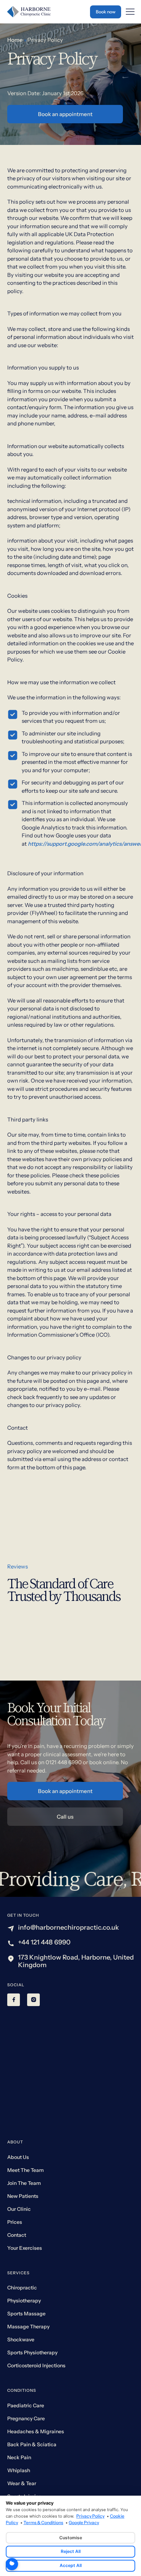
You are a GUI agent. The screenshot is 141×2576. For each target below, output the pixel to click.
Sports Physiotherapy (32, 2353)
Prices (15, 2222)
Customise (71, 2538)
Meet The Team (25, 2170)
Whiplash (19, 2470)
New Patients (23, 2196)
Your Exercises (25, 2248)
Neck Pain (19, 2457)
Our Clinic (19, 2209)
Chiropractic (22, 2288)
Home (15, 40)
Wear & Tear (22, 2483)
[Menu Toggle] (130, 12)
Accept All (71, 2565)
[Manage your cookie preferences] (12, 2564)
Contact (17, 2235)
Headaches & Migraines (36, 2431)
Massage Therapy (28, 2327)
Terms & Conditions (43, 2523)
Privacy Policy (90, 2516)
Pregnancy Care (26, 2418)
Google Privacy (84, 2523)
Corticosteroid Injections (36, 2365)
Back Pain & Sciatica (32, 2444)
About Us (18, 2157)
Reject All (71, 2551)
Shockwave (21, 2340)
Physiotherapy (24, 2301)
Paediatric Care (26, 2405)
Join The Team (24, 2183)
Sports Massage (26, 2314)
